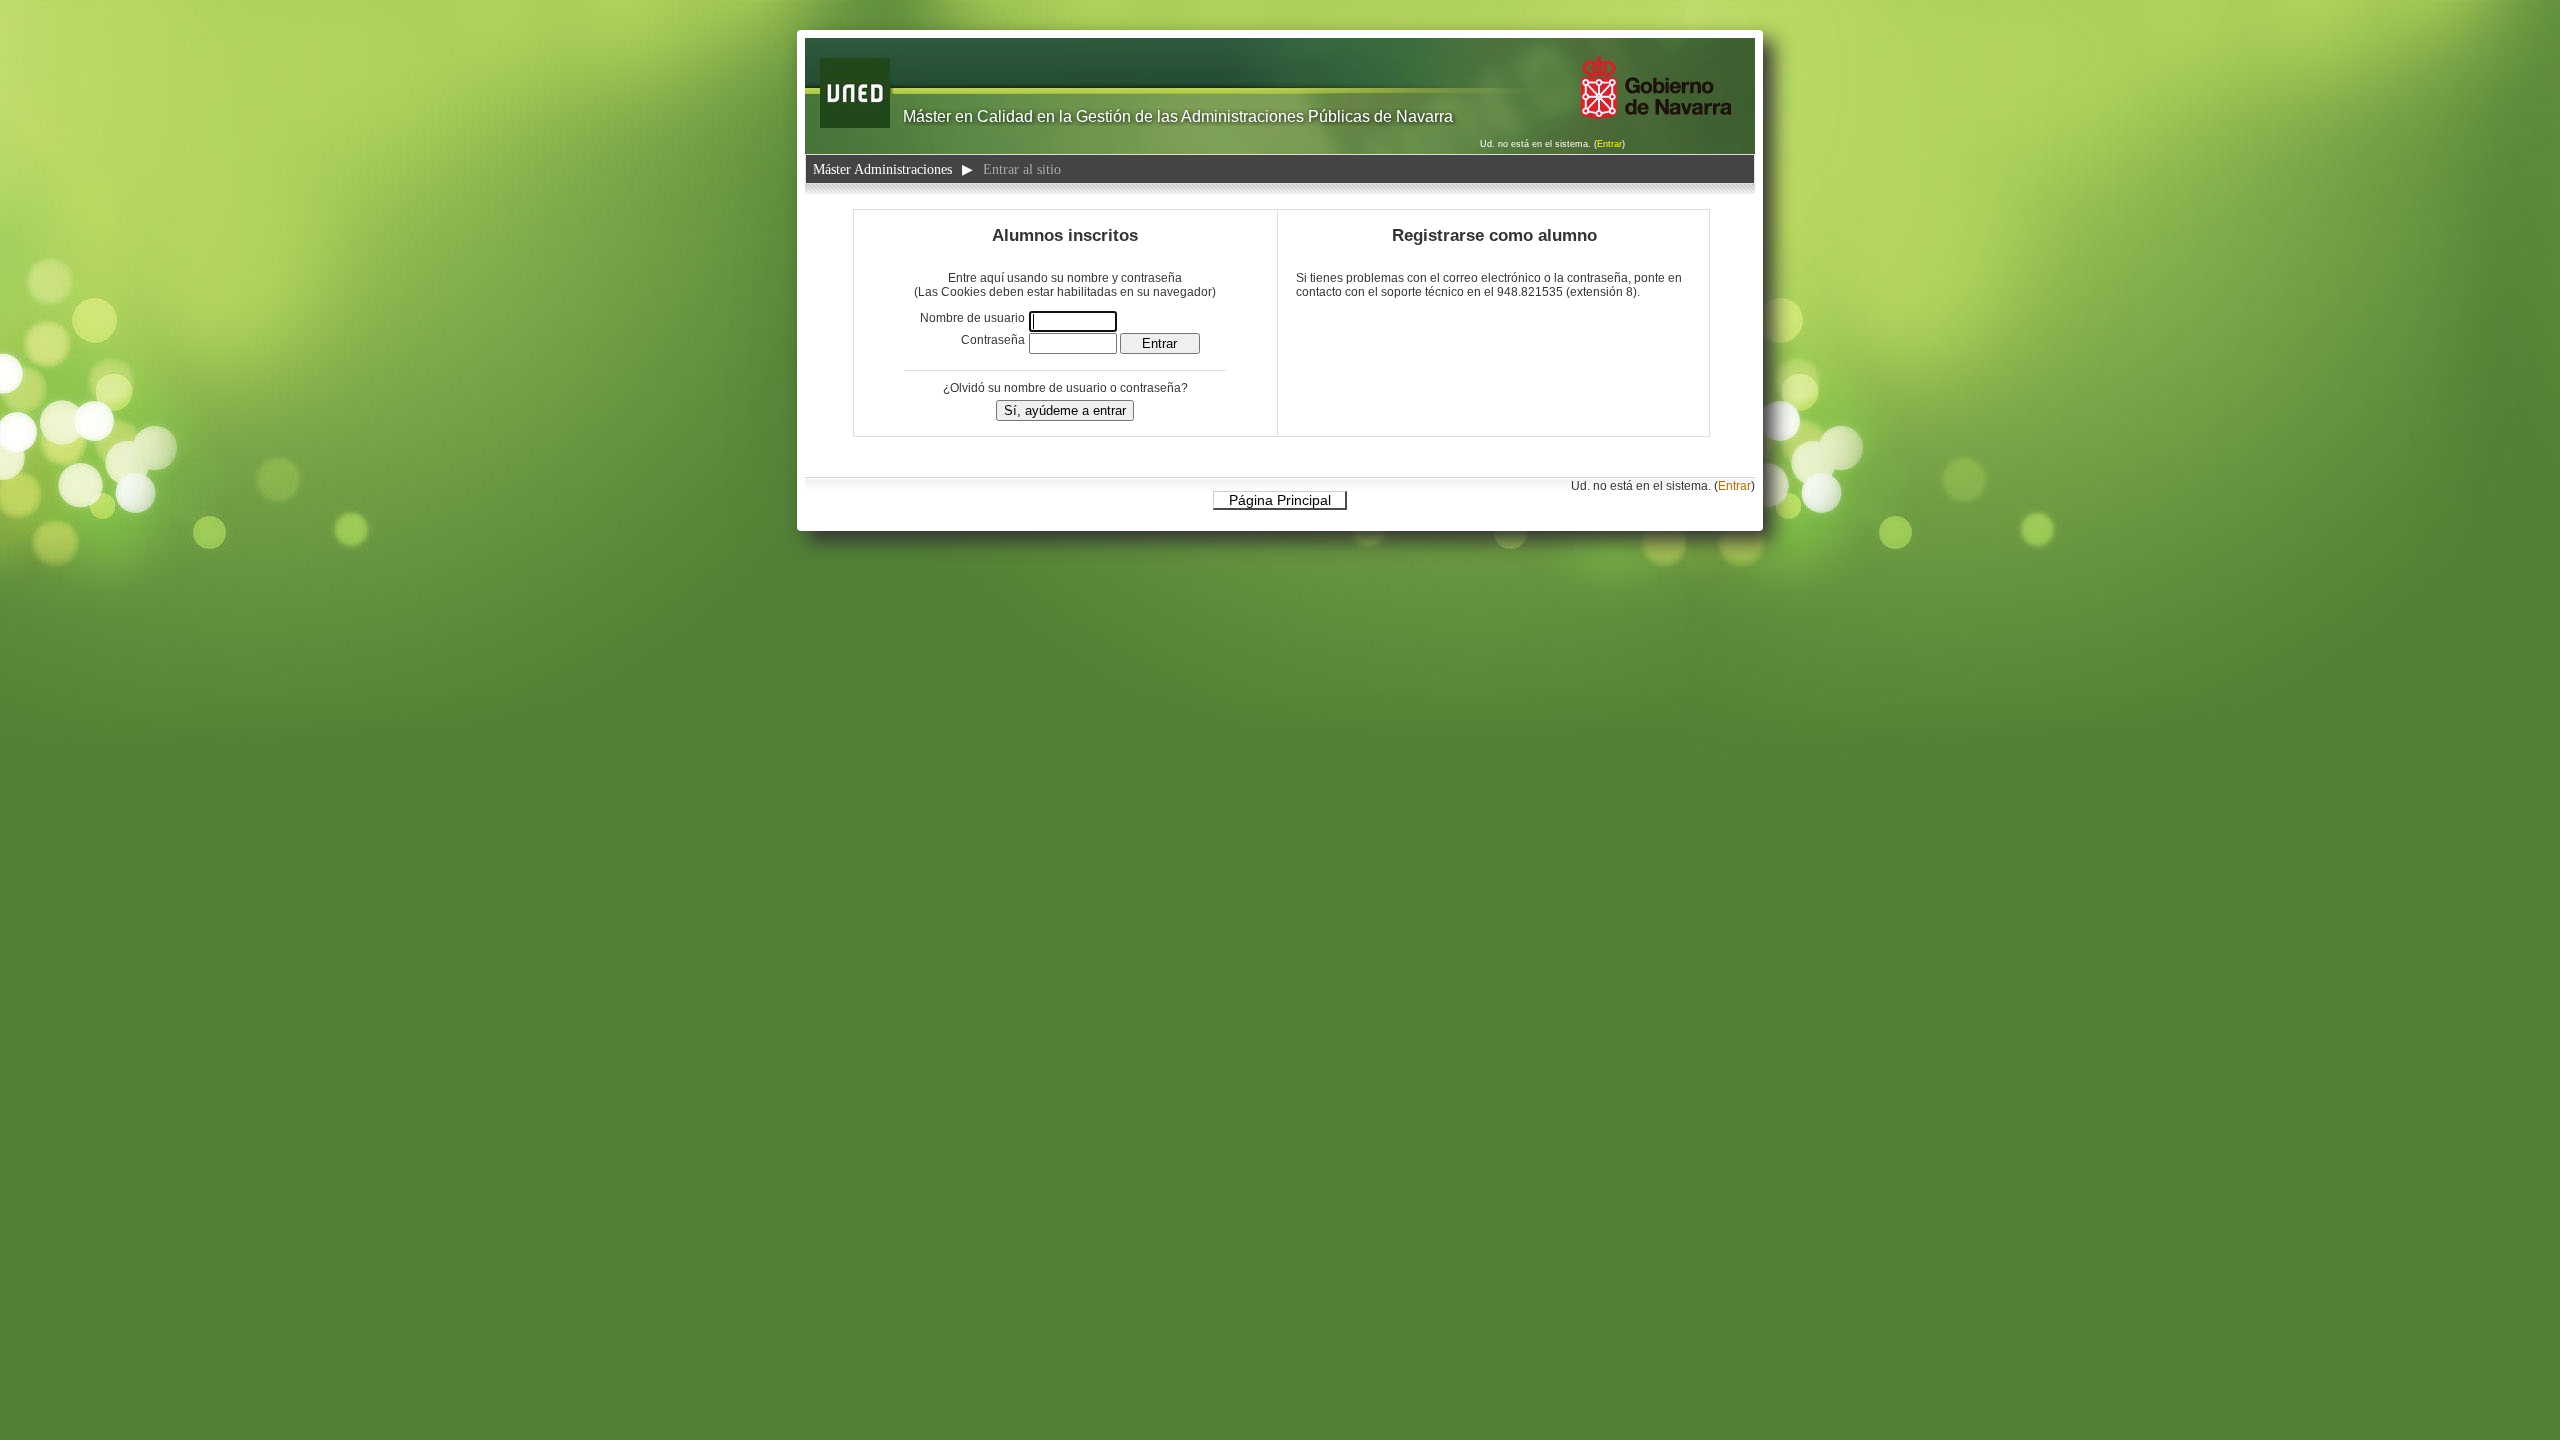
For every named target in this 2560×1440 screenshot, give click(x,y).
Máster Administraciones (882, 169)
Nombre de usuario (972, 318)
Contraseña (993, 340)
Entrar (1609, 144)
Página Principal (1280, 500)
